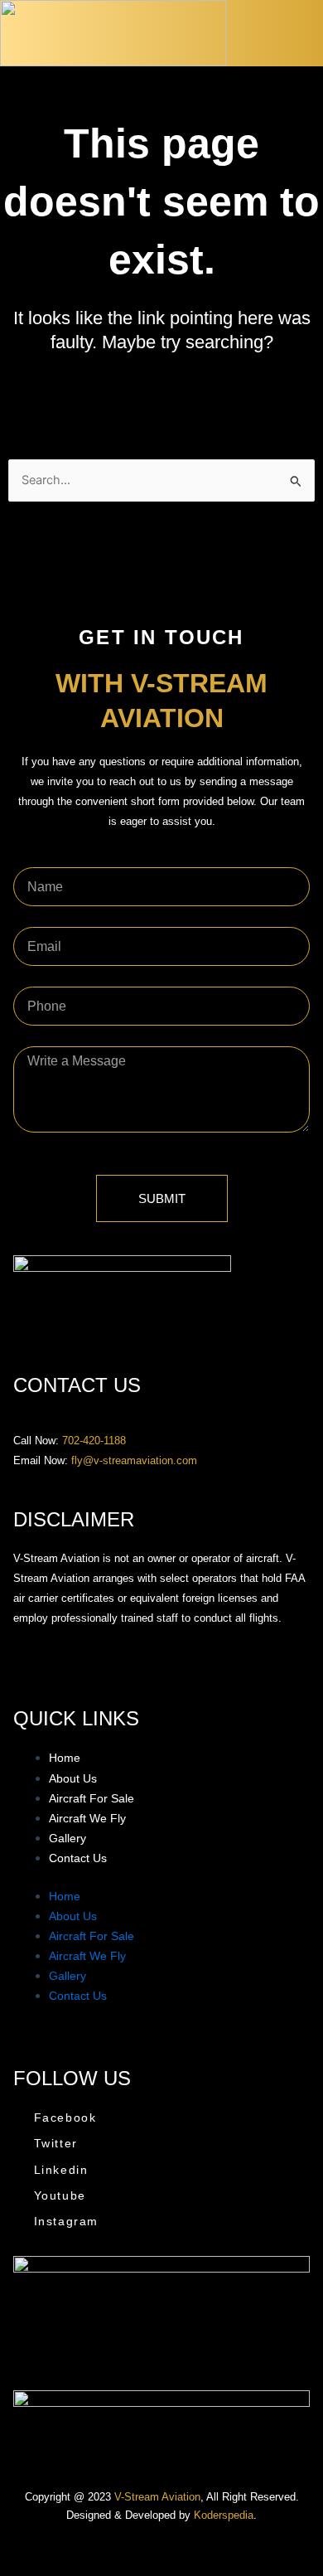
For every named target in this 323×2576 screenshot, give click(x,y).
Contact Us (78, 1858)
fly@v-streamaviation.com (134, 1460)
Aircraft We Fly (87, 1818)
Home (65, 1758)
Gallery (67, 1838)
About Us (73, 1778)
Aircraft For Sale (92, 1798)
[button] (308, 37)
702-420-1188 (94, 1441)
